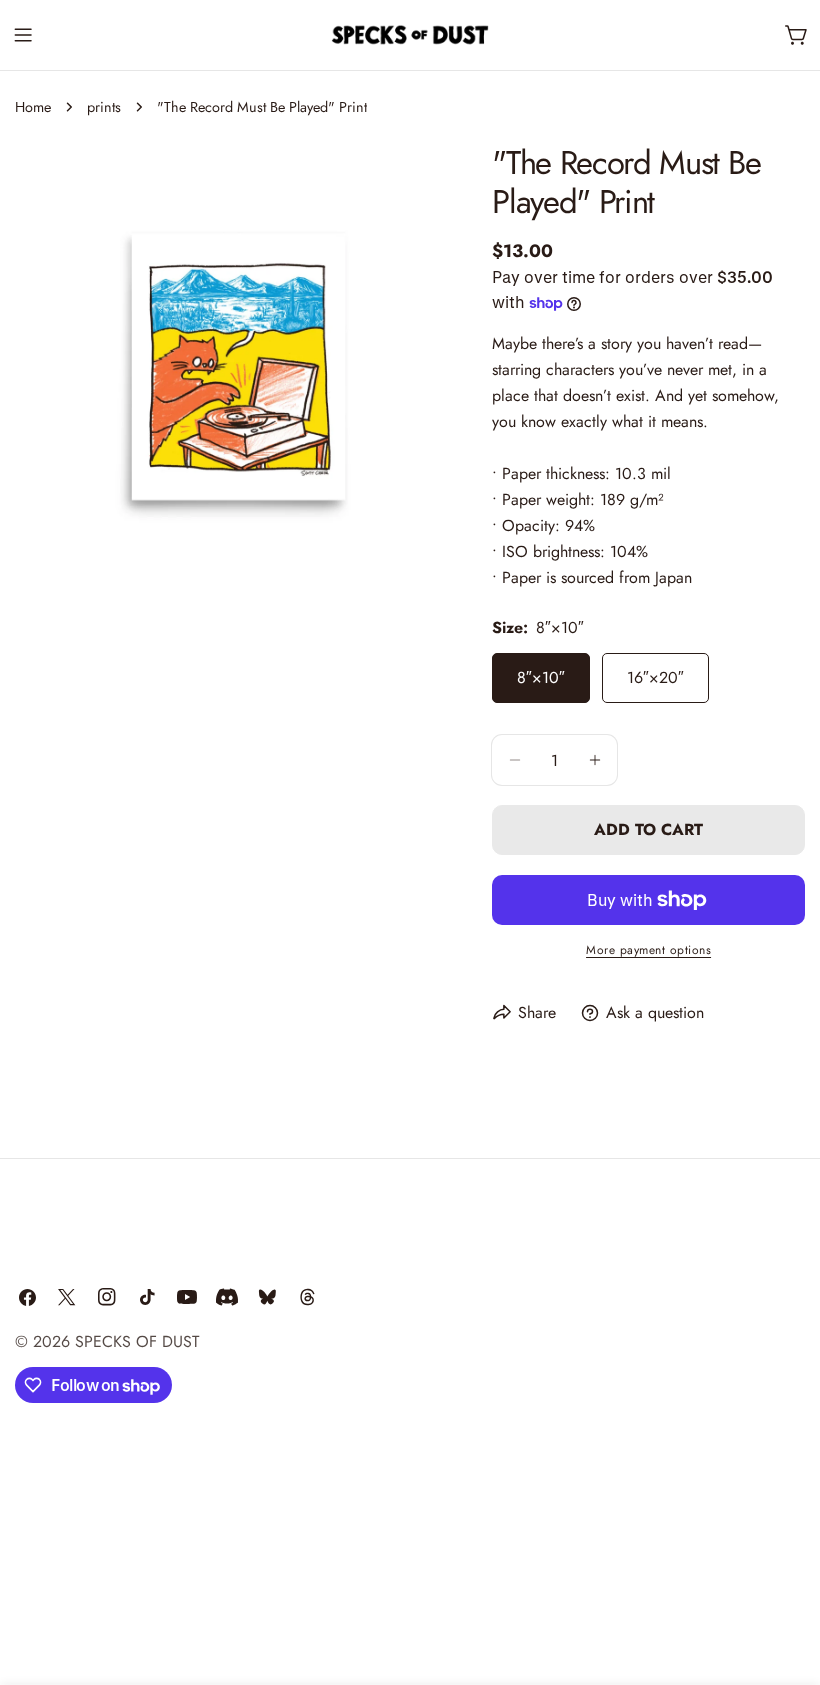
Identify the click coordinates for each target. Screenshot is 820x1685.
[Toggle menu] (23, 35)
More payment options (648, 950)
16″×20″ (655, 677)
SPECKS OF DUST (137, 1341)
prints (104, 107)
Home (33, 107)
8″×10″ (541, 677)
